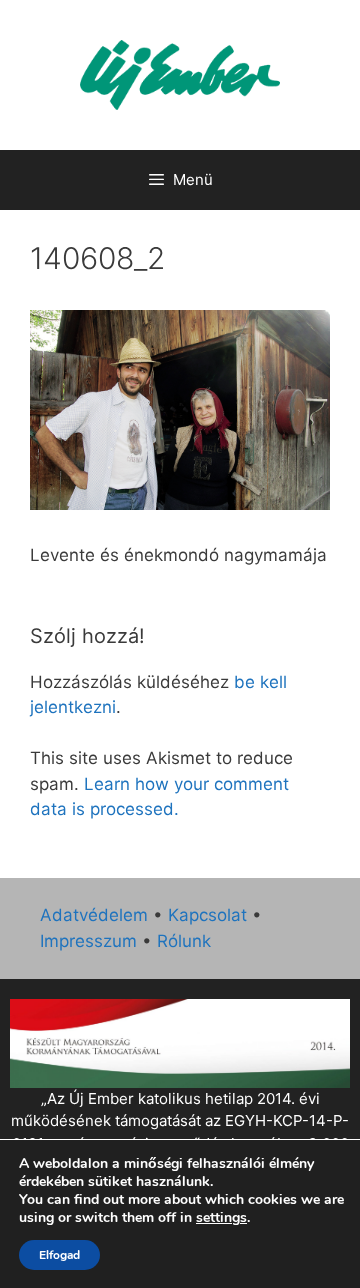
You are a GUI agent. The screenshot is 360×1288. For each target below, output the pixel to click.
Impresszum (88, 941)
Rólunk (184, 941)
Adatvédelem (94, 915)
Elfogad (59, 1255)
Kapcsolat (207, 915)
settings (221, 1218)
